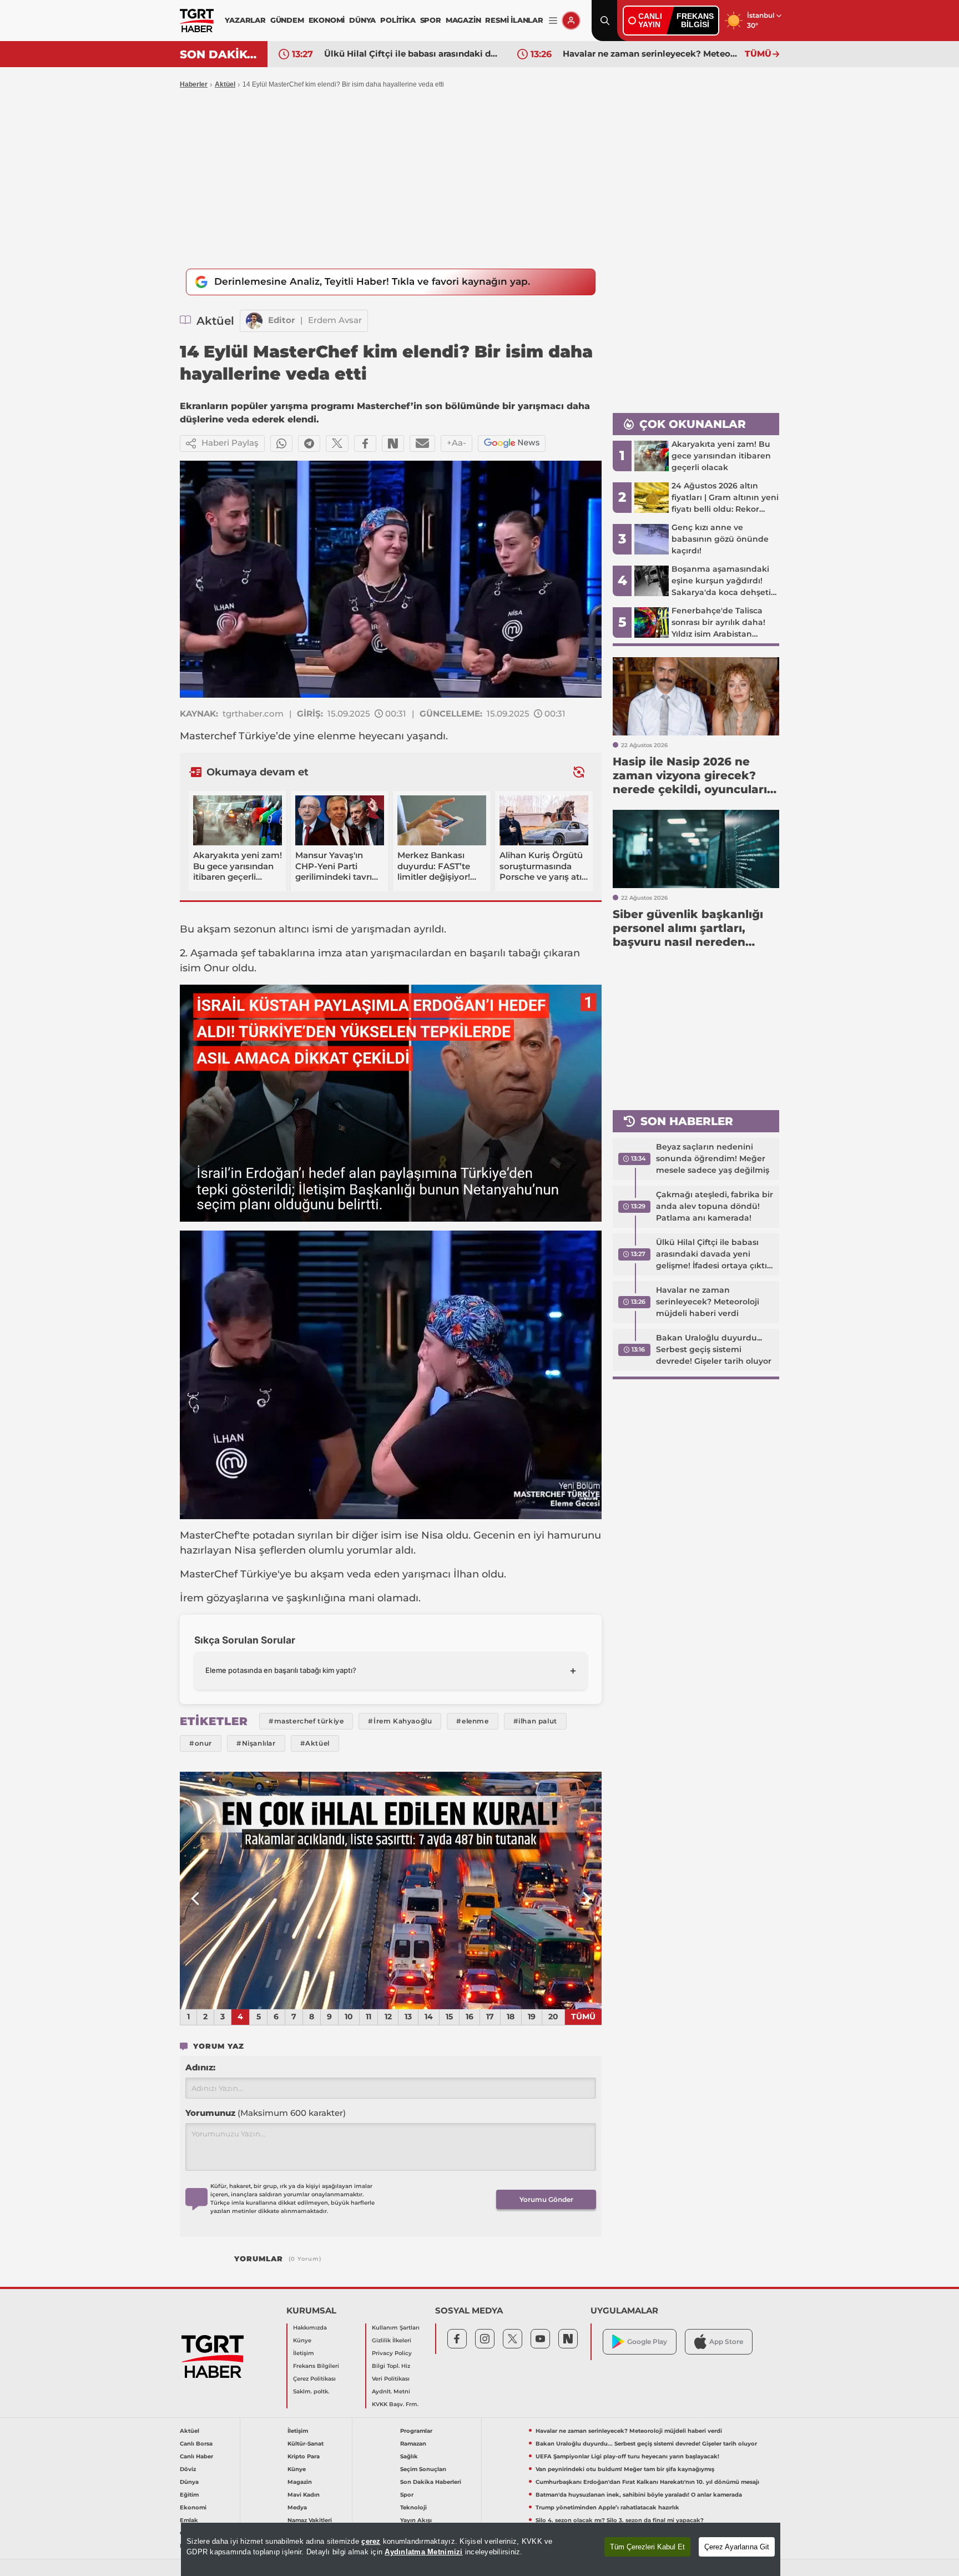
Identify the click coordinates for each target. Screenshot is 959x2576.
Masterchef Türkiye (228, 736)
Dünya (189, 2482)
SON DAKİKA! (219, 54)
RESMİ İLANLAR (514, 20)
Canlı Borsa (196, 2444)
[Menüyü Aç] (553, 21)
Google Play (647, 2341)
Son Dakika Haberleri (431, 2482)
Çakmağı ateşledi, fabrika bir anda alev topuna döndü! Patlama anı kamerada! (715, 1206)
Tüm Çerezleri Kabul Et (647, 2547)
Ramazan (413, 2444)
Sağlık (409, 2456)
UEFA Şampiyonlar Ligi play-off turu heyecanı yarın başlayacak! (627, 2456)
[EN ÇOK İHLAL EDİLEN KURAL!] (391, 1891)
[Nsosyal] (393, 443)
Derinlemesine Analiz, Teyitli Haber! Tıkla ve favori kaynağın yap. (372, 281)
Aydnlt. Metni (391, 2391)
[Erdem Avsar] (254, 321)
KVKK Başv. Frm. (395, 2404)
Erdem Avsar (335, 320)
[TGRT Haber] (197, 21)
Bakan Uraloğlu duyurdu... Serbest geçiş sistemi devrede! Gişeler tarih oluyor (714, 1349)
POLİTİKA (398, 20)
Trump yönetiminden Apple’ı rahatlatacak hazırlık (607, 2507)
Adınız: (200, 2067)
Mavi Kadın (304, 2495)
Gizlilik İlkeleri (392, 2340)
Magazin (300, 2482)
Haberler (194, 84)
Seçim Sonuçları (423, 2469)
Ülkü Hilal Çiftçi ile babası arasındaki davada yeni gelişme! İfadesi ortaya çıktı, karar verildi (412, 54)
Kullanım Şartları (396, 2328)
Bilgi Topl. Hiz (391, 2366)
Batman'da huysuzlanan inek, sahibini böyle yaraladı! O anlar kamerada (639, 2495)
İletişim (304, 2353)
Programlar (416, 2431)
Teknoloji (413, 2507)
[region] (481, 2549)
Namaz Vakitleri (310, 2520)
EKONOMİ (327, 20)
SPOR (431, 20)
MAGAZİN (463, 20)
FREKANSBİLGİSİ (695, 20)
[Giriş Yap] (571, 21)
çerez (371, 2541)
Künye (302, 2340)
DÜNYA (362, 20)
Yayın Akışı (416, 2520)
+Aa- (456, 443)
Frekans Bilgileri (316, 2366)
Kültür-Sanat (306, 2444)
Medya (297, 2507)
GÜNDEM (287, 20)
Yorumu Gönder (546, 2199)
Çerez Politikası (314, 2379)
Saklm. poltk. (311, 2391)
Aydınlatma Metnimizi (423, 2552)
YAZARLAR (245, 20)
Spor (407, 2495)
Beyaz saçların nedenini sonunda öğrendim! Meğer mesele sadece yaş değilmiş (713, 1158)
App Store (726, 2341)
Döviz (188, 2469)
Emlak (189, 2520)
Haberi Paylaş (230, 443)
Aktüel (225, 84)
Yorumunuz (266, 2113)
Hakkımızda (310, 2328)
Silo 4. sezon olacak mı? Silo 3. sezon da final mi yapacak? (620, 2520)
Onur (216, 968)
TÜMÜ (758, 54)
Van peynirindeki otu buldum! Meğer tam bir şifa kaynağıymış (625, 2469)
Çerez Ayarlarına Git (737, 2547)
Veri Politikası (391, 2379)
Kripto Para (304, 2456)
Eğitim (189, 2495)
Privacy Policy (392, 2353)
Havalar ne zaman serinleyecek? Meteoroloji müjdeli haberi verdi (651, 54)
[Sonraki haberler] (579, 772)
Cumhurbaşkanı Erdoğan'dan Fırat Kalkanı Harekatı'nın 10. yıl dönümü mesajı (647, 2482)
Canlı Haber (196, 2456)
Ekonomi (193, 2507)
